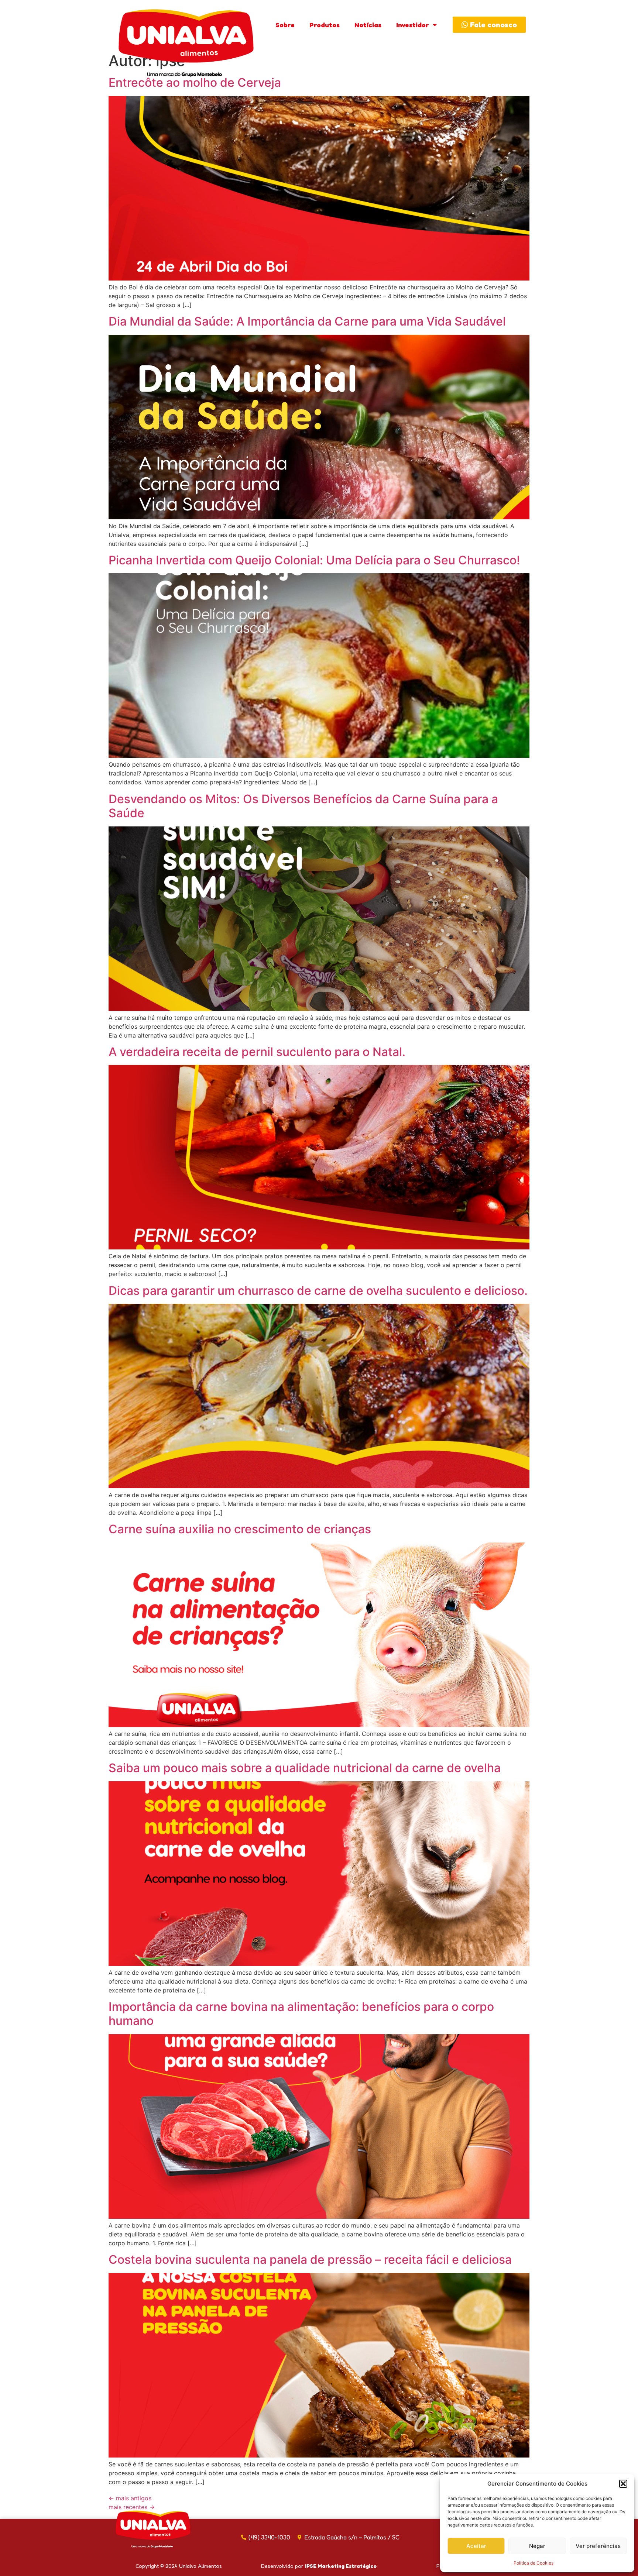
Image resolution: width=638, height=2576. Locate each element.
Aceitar (476, 2546)
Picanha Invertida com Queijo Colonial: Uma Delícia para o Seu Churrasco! (314, 560)
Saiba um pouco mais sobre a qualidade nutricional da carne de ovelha (305, 1768)
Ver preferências (598, 2546)
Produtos (325, 25)
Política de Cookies (534, 2563)
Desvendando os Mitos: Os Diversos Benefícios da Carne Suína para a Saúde (303, 806)
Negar (537, 2546)
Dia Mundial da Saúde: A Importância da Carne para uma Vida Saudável (307, 321)
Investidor (413, 25)
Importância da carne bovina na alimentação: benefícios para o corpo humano (301, 2014)
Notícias (368, 25)
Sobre (285, 25)
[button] (623, 2484)
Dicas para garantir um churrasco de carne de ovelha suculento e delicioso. (318, 1291)
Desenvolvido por (319, 2566)
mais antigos (130, 2498)
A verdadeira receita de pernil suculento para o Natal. (257, 1052)
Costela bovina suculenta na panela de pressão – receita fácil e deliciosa (310, 2259)
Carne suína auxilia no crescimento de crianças (240, 1529)
